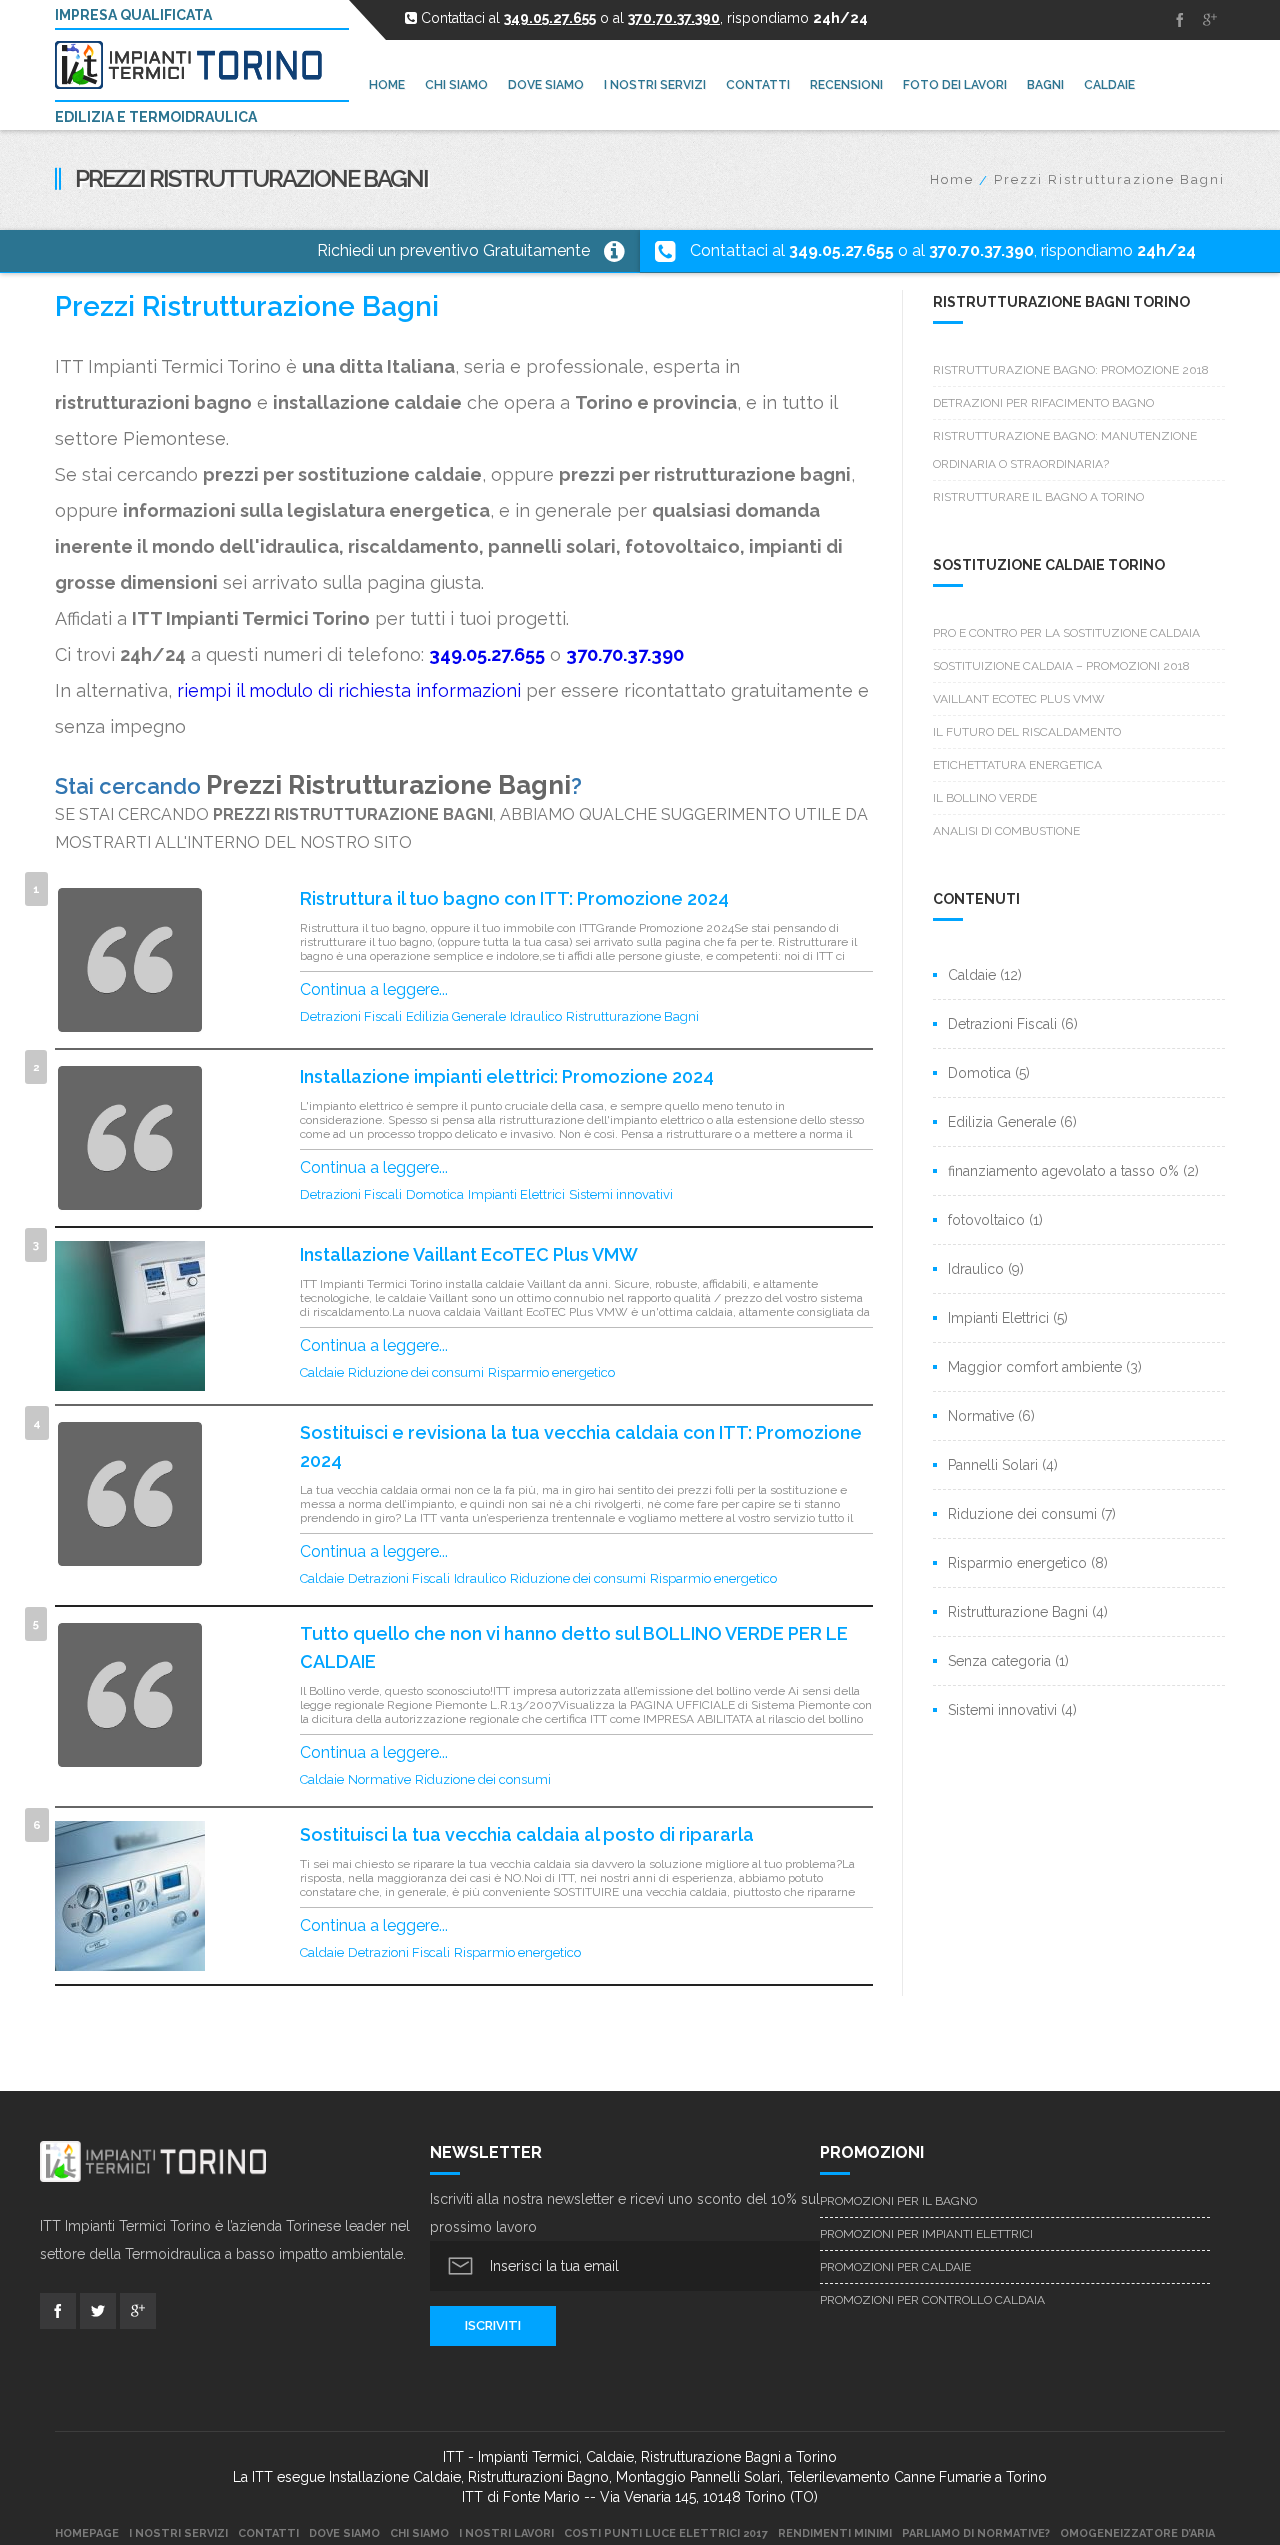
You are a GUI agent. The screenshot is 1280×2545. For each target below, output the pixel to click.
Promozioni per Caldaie (895, 2267)
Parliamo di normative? (976, 2533)
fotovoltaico (986, 1220)
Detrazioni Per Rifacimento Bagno (1043, 403)
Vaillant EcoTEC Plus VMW (1019, 699)
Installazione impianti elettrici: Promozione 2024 (507, 1076)
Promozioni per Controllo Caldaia (932, 2300)
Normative (379, 1779)
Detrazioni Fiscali (351, 1016)
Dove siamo (344, 2533)
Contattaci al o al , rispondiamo (943, 250)
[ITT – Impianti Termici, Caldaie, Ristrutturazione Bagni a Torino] (197, 65)
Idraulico (536, 1016)
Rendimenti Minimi (835, 2533)
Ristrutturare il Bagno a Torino (1038, 497)
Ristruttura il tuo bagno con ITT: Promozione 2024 (514, 898)
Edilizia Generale (456, 1016)
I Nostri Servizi (178, 2533)
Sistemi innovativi (621, 1194)
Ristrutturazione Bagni (632, 1016)
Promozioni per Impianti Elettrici (926, 2234)
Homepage (87, 2533)
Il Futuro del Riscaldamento (1027, 732)
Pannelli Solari (993, 1465)
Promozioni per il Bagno (898, 2201)
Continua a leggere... (374, 989)
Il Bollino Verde (985, 798)
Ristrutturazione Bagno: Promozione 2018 (1071, 370)
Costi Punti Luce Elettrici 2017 (666, 2533)
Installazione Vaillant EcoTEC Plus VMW (469, 1254)
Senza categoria (999, 1661)
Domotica (435, 1194)
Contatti (268, 2533)
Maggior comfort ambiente (1035, 1367)
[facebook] (1180, 20)
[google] (1210, 20)
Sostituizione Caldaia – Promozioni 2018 (1061, 666)
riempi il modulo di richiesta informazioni (349, 690)
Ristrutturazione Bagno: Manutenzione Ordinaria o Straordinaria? (1065, 450)
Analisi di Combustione (1006, 831)
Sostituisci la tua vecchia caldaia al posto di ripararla (527, 1834)
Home (952, 179)
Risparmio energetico (551, 1372)
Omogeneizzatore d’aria (1137, 2533)
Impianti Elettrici (516, 1194)
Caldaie (322, 1372)
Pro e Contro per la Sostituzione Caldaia (1066, 633)
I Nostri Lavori (506, 2533)
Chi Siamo (419, 2533)
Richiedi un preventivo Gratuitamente (453, 250)
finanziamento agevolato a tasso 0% (1063, 1171)
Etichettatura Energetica (1017, 765)
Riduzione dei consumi (416, 1372)
